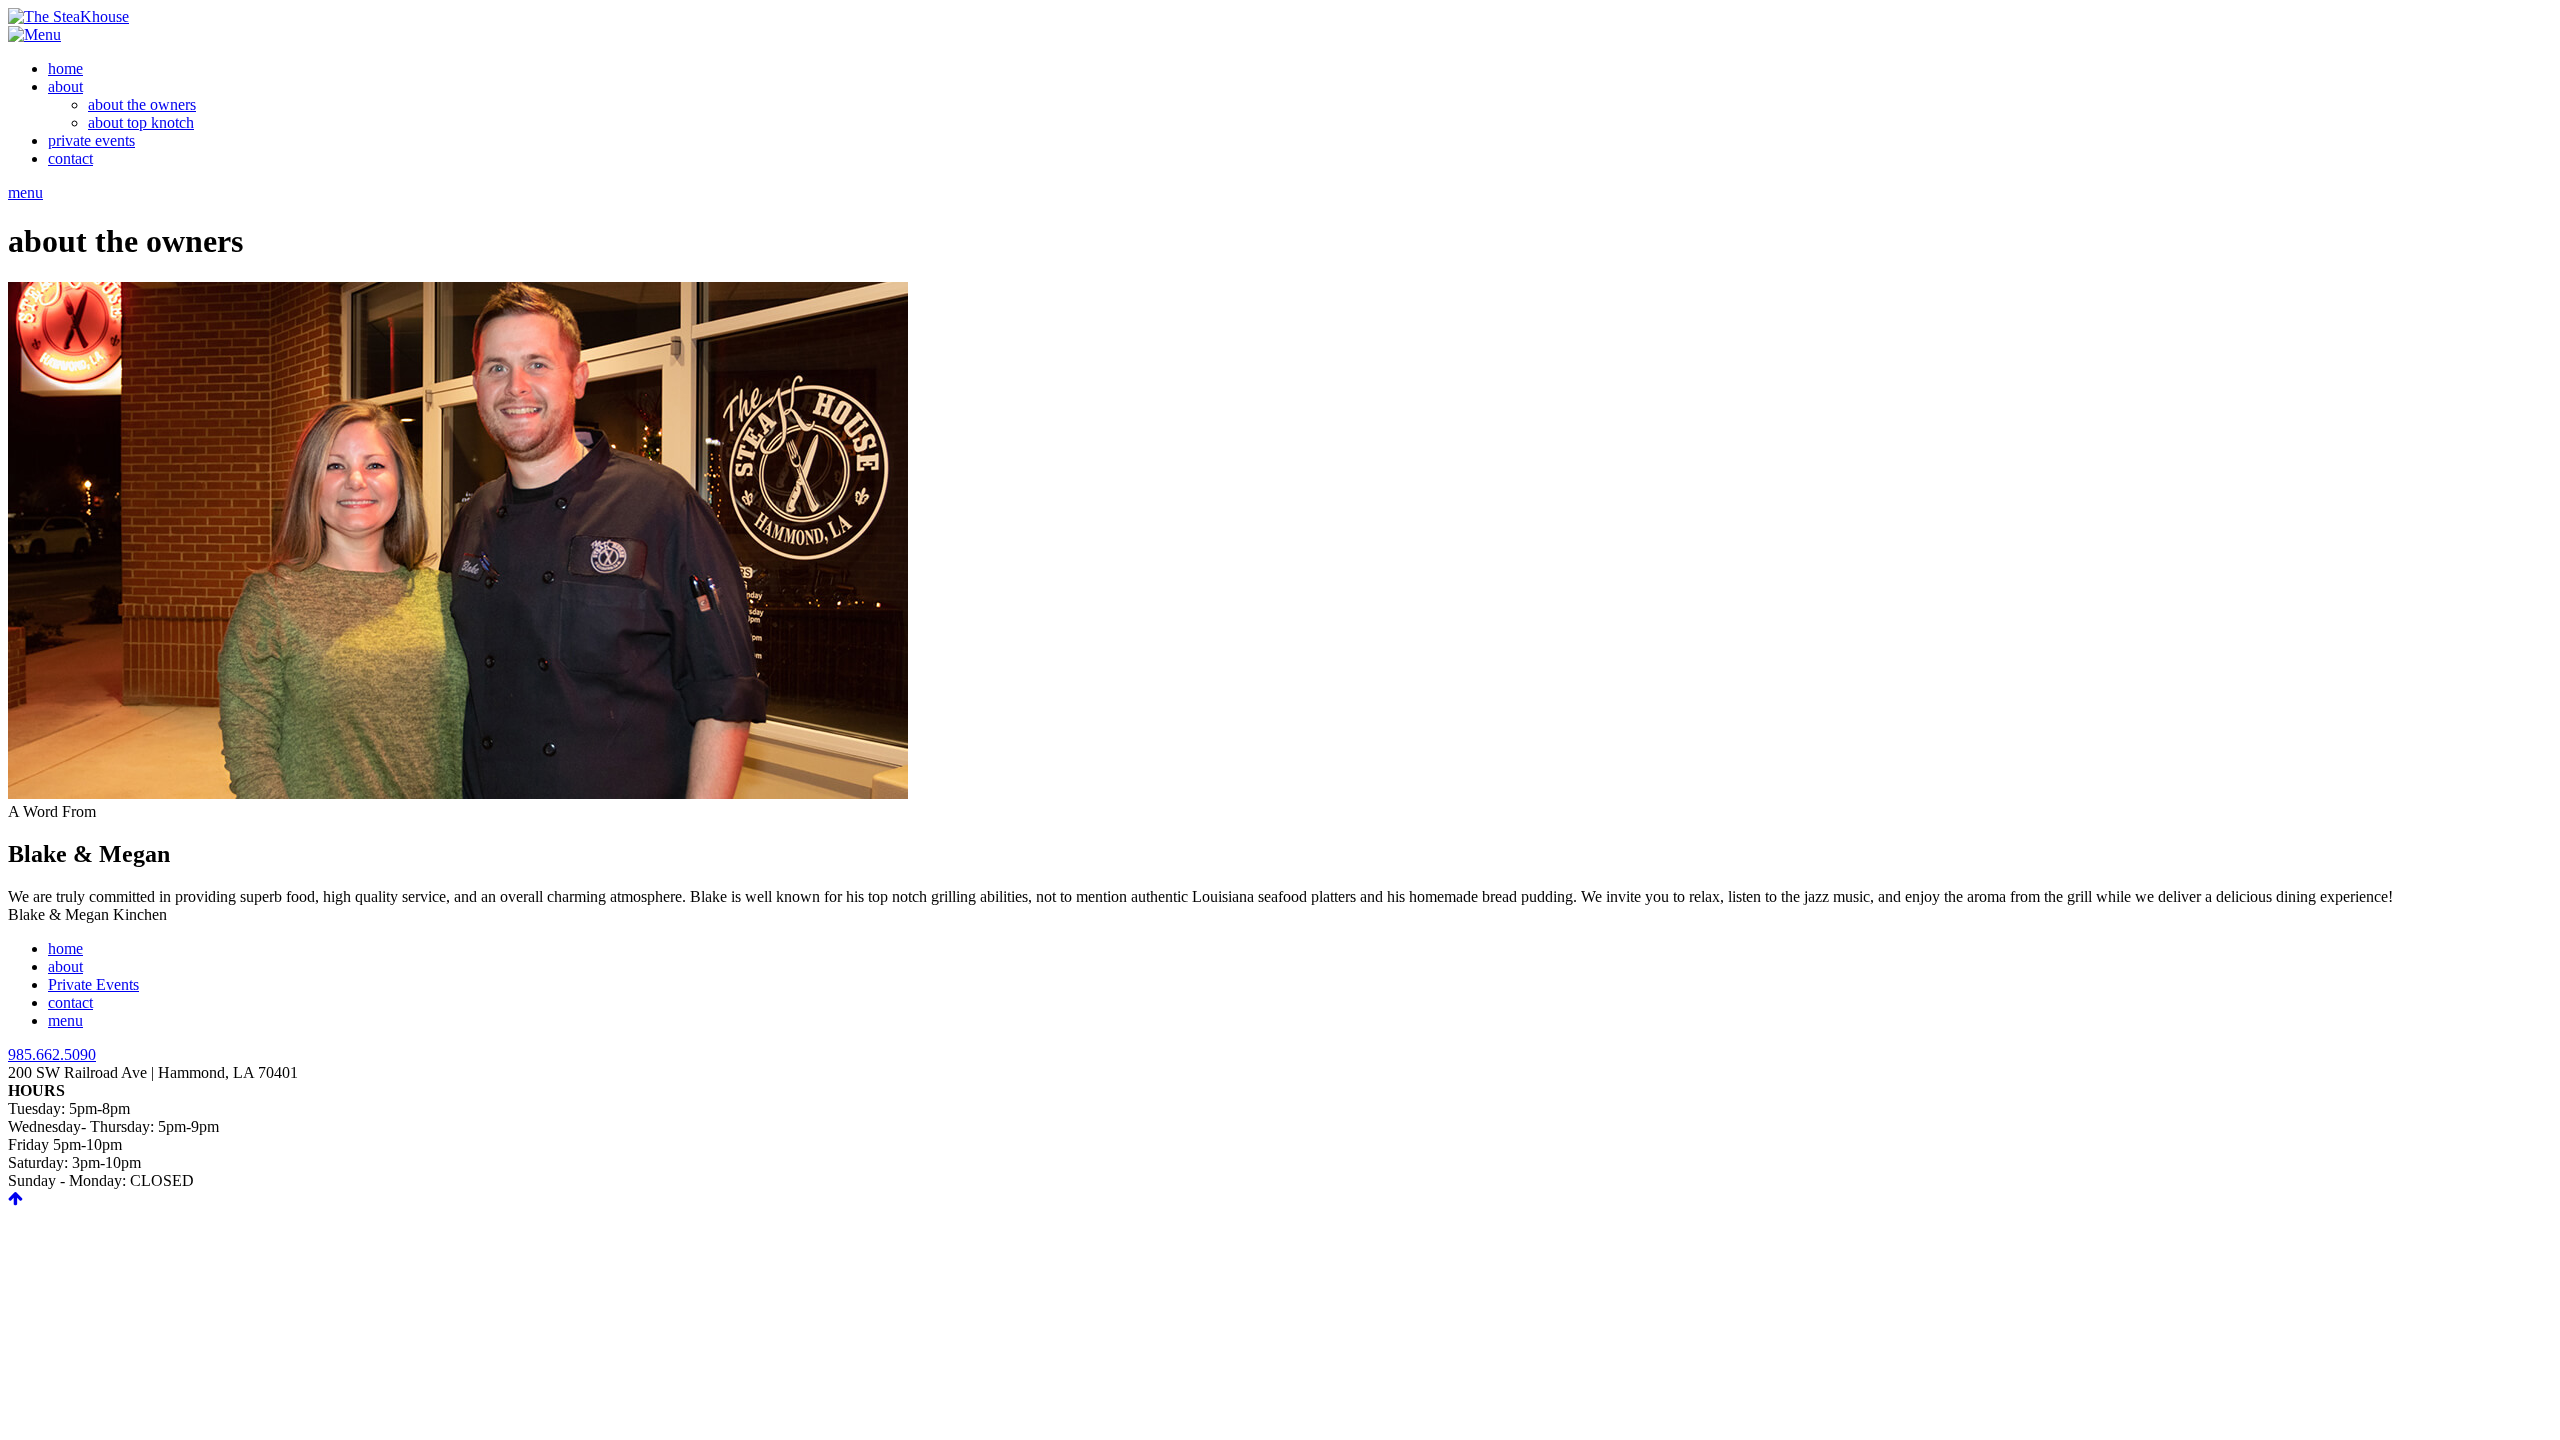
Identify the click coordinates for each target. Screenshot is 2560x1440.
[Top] (15, 1198)
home (65, 948)
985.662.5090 (52, 1054)
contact (70, 1002)
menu (25, 192)
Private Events (93, 984)
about (65, 966)
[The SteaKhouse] (68, 16)
